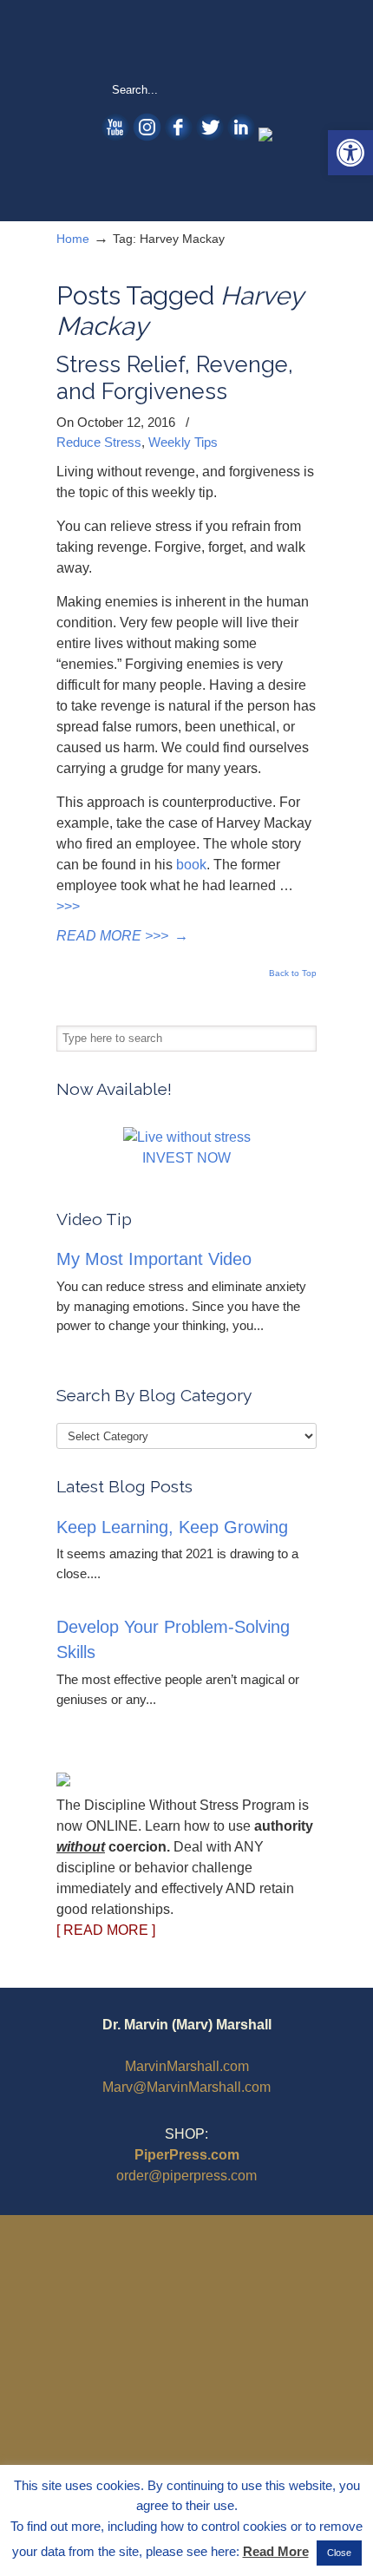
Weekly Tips (183, 442)
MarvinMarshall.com (187, 2066)
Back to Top (293, 973)
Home (73, 239)
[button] (350, 153)
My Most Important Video (154, 1259)
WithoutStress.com (186, 40)
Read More (276, 2551)
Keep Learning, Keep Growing (172, 1527)
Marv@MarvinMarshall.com (186, 2087)
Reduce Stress (99, 442)
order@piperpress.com (186, 2176)
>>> (68, 906)
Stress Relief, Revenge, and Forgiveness (175, 378)
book (191, 865)
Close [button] (339, 2553)
